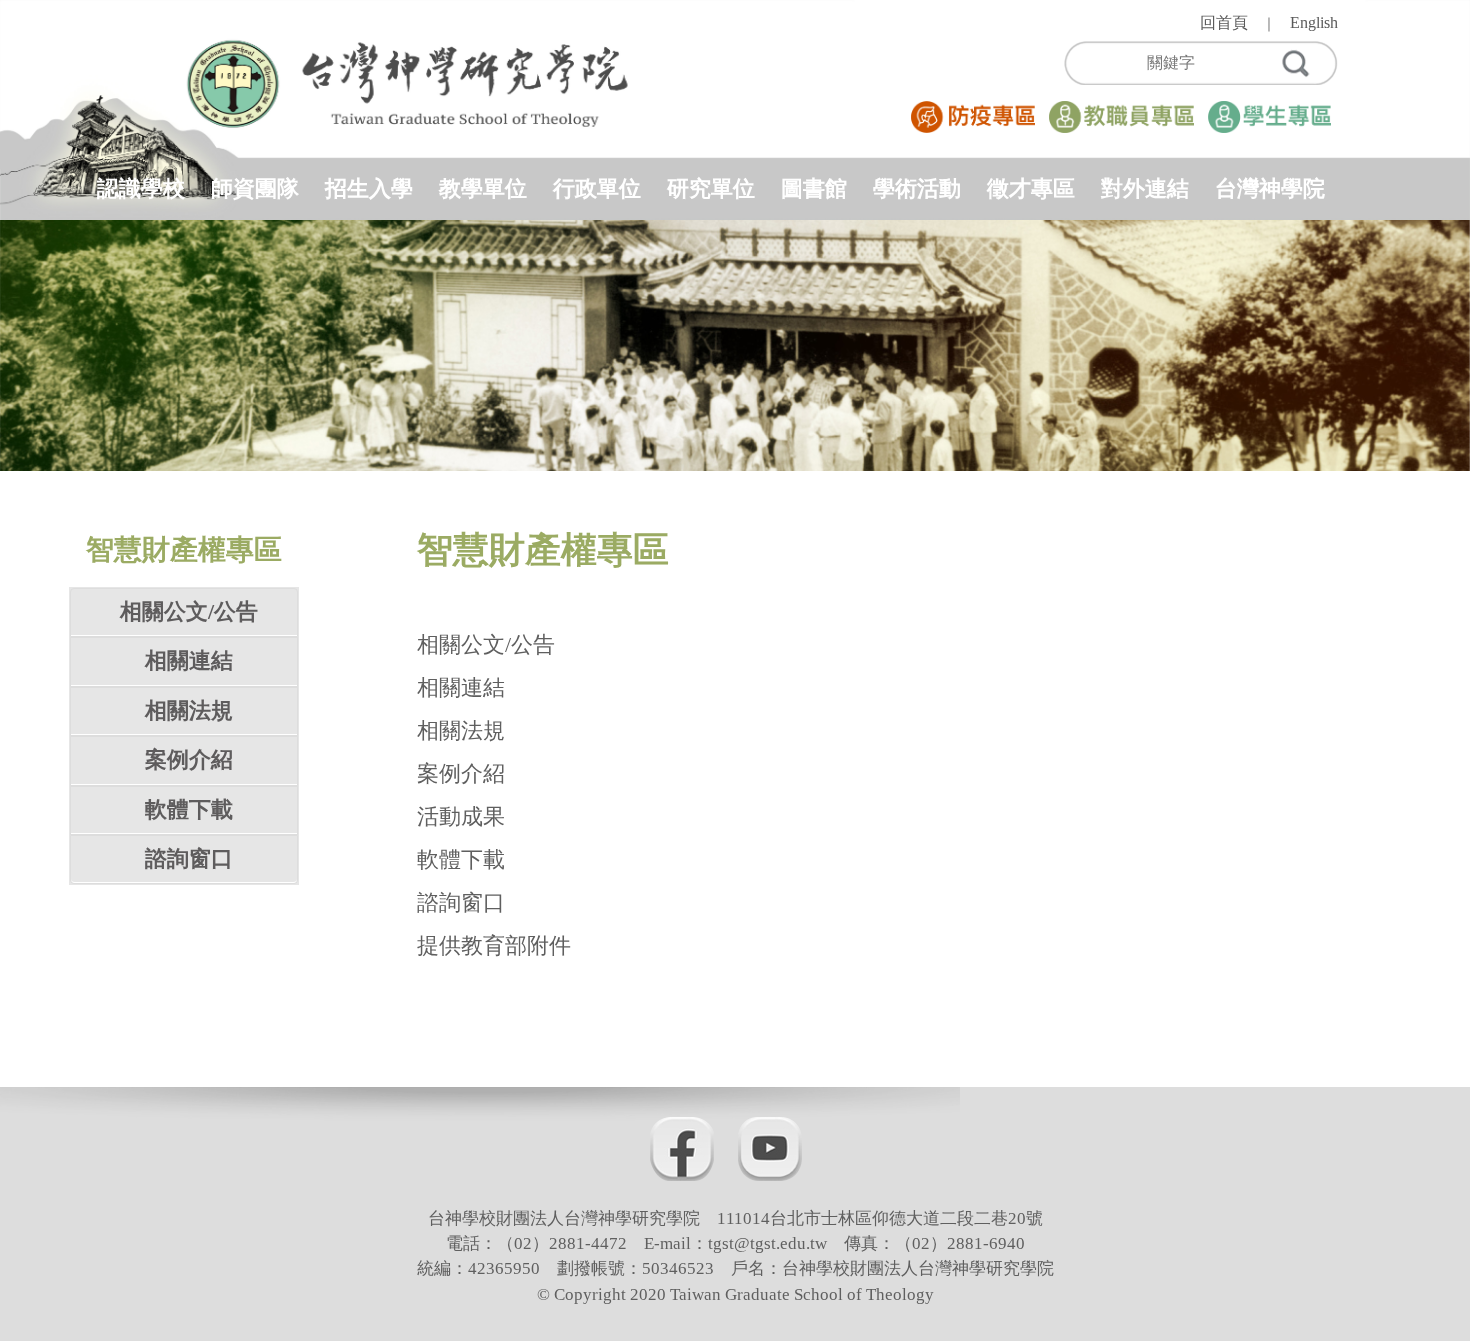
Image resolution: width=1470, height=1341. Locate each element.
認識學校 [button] (141, 188)
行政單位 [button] (597, 188)
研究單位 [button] (711, 188)
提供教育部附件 (494, 945)
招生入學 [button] (369, 188)
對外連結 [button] (1145, 188)
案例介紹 (189, 759)
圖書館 (814, 188)
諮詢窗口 (189, 858)
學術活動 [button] (917, 188)
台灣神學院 (1270, 188)
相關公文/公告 (189, 611)
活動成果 (461, 816)
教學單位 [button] (483, 188)
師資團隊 (255, 188)
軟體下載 (189, 809)
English (1314, 22)
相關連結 (189, 660)
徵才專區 (1031, 188)
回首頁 (1224, 22)
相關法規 (189, 710)
